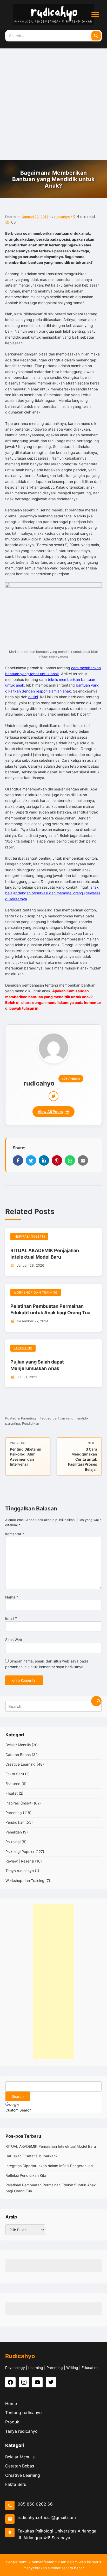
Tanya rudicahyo (20, 1871)
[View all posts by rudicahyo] (53, 1048)
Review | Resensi (20, 1861)
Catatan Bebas (18, 1755)
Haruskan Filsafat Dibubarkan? (31, 2156)
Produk (12, 2422)
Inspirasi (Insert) (29, 1236)
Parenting (23, 1348)
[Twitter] (53, 1096)
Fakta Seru (15, 1774)
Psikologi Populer (20, 1851)
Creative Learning (21, 1764)
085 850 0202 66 (35, 2504)
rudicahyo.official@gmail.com (47, 2517)
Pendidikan (31, 1423)
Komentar (15, 1534)
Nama (12, 1597)
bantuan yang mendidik (71, 1418)
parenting (13, 1423)
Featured (13, 1784)
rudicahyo (62, 217)
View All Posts (50, 1112)
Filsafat (12, 1793)
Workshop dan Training (36, 1292)
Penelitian (14, 1832)
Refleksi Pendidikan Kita (26, 2175)
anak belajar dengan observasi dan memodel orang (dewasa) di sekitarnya (53, 893)
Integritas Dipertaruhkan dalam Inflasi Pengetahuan (49, 2166)
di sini (33, 697)
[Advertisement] (53, 104)
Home (11, 2403)
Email (11, 1618)
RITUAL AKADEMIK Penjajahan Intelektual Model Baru (51, 2146)
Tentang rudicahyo (24, 2413)
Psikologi (13, 1842)
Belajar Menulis (18, 1745)
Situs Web (14, 1640)
